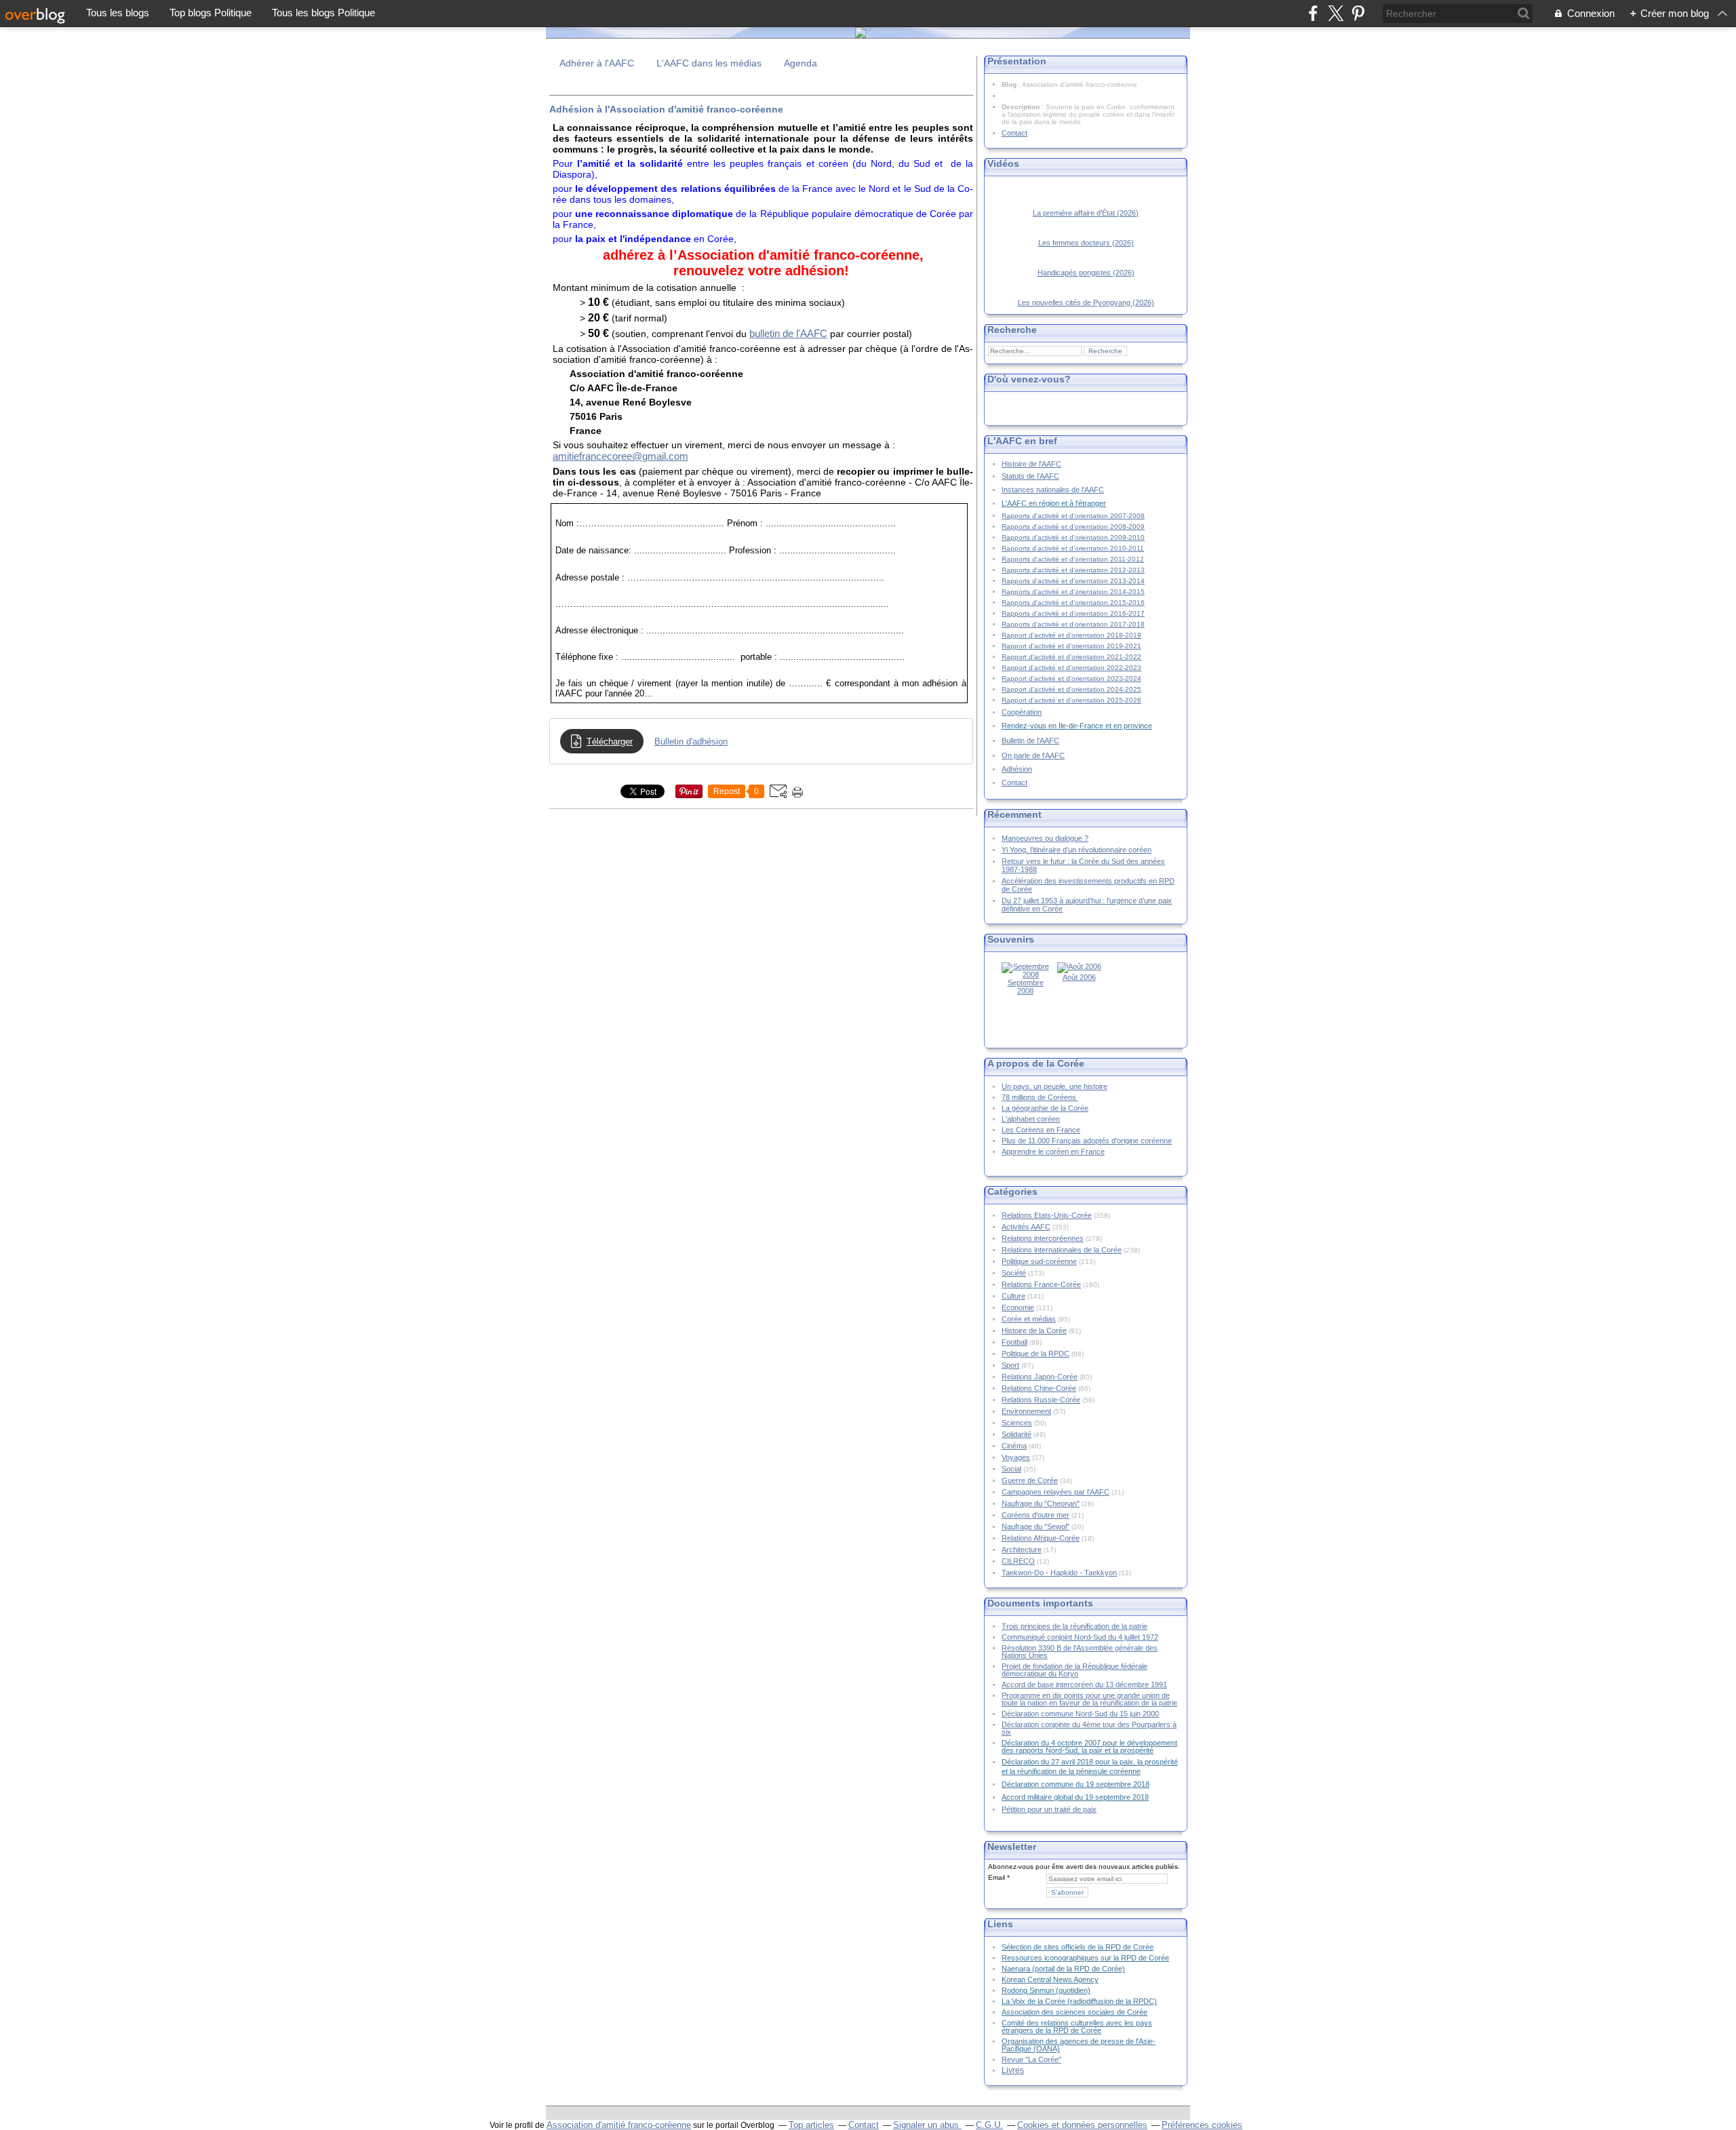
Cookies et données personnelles (1082, 2125)
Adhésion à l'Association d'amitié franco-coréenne (666, 109)
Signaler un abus (927, 2125)
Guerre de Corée (1030, 1480)
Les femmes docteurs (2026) (1086, 243)
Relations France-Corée (1041, 1284)
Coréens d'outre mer (1035, 1515)
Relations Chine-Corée (1039, 1388)
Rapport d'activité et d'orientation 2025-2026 (1071, 700)
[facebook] (1313, 13)
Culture (1013, 1296)
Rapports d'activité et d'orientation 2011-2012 (1073, 559)
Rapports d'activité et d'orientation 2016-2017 (1073, 613)
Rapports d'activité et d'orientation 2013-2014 (1073, 581)
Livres (1013, 2070)
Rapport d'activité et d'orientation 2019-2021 (1071, 646)
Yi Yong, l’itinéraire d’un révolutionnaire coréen (1077, 850)
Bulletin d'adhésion (691, 742)
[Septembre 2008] (1025, 974)
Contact (1014, 133)
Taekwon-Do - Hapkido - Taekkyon (1059, 1573)
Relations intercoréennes (1043, 1238)
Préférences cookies (1202, 2125)
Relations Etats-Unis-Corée (1047, 1215)
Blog (1009, 84)
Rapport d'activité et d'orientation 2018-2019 (1071, 635)
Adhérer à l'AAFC (597, 63)
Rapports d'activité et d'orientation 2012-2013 (1073, 570)
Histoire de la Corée (1034, 1330)
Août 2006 (1079, 977)
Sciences (1017, 1423)
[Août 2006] (1079, 966)
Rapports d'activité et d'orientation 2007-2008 (1073, 516)
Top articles (811, 2125)
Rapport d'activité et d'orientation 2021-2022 (1071, 657)
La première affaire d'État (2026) (1086, 213)
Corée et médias (1029, 1319)
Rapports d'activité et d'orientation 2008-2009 (1073, 527)
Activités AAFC (1026, 1227)
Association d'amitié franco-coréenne (619, 2125)
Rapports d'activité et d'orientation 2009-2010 (1073, 537)
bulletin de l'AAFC (788, 333)
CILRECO (1018, 1561)
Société (1014, 1273)
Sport (1010, 1365)
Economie (1018, 1307)
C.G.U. (989, 2125)
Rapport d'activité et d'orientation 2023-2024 (1071, 678)
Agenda (801, 63)
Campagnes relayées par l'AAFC (1056, 1492)
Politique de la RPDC (1035, 1354)
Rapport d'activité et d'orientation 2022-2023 (1071, 668)
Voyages (1016, 1457)
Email (997, 1877)
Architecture (1022, 1550)
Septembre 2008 (1026, 987)
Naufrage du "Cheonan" (1041, 1503)
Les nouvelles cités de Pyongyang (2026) (1086, 302)
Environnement (1026, 1411)
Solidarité (1017, 1434)
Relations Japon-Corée (1040, 1377)
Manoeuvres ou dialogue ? (1045, 838)
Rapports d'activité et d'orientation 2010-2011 (1073, 548)
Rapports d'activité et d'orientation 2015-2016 (1073, 603)
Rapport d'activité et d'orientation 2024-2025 (1071, 689)
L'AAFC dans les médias (709, 63)
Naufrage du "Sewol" (1035, 1526)
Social (1011, 1469)
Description (1022, 107)
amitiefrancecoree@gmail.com (620, 456)
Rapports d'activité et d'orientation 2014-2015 (1073, 592)
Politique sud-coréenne (1039, 1261)
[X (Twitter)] (1336, 13)
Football (1014, 1342)
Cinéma (1014, 1446)
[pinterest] (1358, 13)
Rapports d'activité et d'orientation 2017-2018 (1073, 624)
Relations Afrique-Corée (1041, 1538)
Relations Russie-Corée (1041, 1400)
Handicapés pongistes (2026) (1086, 273)
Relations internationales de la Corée (1062, 1250)
